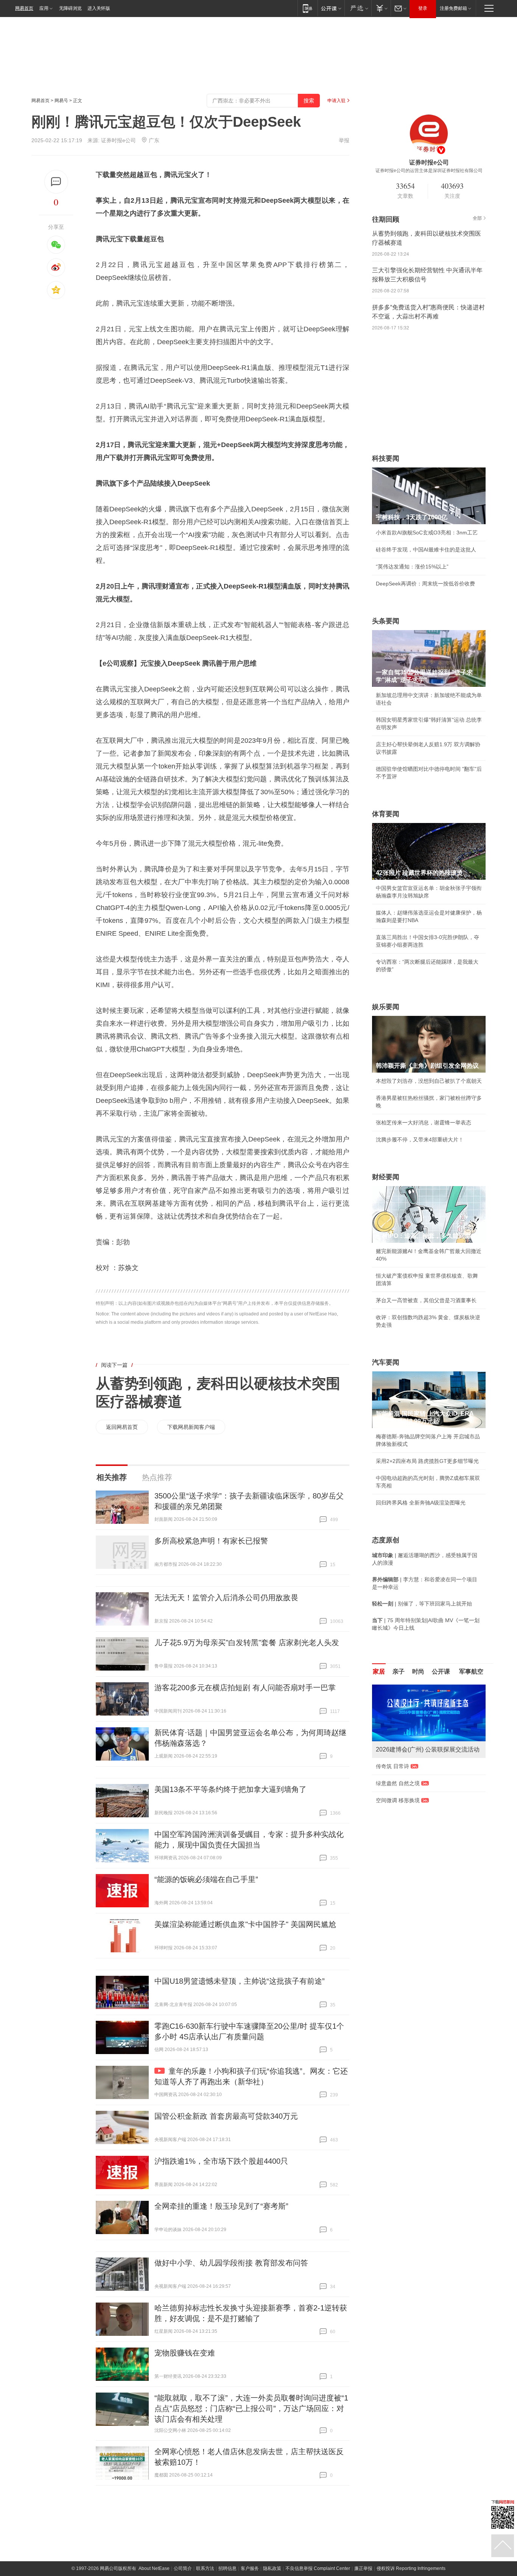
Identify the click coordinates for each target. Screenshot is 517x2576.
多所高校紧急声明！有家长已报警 (211, 1541)
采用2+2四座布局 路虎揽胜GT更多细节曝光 (427, 1461)
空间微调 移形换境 (398, 1800)
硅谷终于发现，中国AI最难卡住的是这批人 (426, 550)
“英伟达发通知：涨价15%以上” (412, 567)
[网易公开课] (331, 8)
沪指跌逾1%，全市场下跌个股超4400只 (221, 2161)
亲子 (399, 1672)
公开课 (441, 1672)
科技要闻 (386, 458)
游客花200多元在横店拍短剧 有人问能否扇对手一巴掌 (245, 1688)
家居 (379, 1672)
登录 (423, 8)
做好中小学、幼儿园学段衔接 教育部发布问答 (231, 2263)
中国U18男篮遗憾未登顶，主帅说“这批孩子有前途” (240, 1981)
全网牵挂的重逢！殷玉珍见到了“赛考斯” (221, 2206)
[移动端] (308, 8)
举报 (344, 140)
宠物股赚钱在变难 (185, 2353)
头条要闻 (386, 621)
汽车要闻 (386, 1362)
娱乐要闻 (386, 1007)
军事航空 (471, 1672)
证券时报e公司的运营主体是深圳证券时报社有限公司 (429, 171)
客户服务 (250, 2568)
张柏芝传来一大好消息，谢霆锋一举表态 (424, 1123)
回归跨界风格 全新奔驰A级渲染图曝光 (421, 1503)
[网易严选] (358, 8)
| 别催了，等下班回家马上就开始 (422, 1604)
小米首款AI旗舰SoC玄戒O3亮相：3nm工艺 (427, 533)
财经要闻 (386, 1177)
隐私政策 (272, 2568)
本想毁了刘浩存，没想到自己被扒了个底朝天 (429, 1081)
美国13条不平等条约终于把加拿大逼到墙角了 (230, 1789)
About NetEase (154, 2568)
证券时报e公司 (118, 140)
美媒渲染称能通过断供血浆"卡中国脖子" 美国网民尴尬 (245, 1924)
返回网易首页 (122, 1427)
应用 (44, 8)
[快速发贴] (56, 182)
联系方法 (205, 2568)
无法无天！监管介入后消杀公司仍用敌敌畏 (226, 1598)
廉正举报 (363, 2568)
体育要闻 (386, 814)
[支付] (381, 8)
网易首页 (24, 8)
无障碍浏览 (70, 8)
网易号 (61, 101)
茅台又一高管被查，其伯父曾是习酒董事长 (426, 1300)
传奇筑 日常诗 (392, 1766)
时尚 (418, 1672)
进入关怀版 (99, 8)
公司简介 (183, 2568)
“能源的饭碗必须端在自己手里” (206, 1879)
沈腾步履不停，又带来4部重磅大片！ (420, 1140)
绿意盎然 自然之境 (398, 1783)
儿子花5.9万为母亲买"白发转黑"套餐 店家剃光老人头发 (247, 1643)
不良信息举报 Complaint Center (318, 2568)
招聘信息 (227, 2568)
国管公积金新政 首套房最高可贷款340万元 (226, 2116)
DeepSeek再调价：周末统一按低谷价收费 (425, 584)
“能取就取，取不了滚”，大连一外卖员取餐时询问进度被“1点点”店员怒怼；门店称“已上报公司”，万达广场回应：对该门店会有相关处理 (251, 2408)
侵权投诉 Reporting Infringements (411, 2568)
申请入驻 (336, 101)
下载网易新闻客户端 (191, 1427)
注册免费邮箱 (453, 8)
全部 (477, 218)
